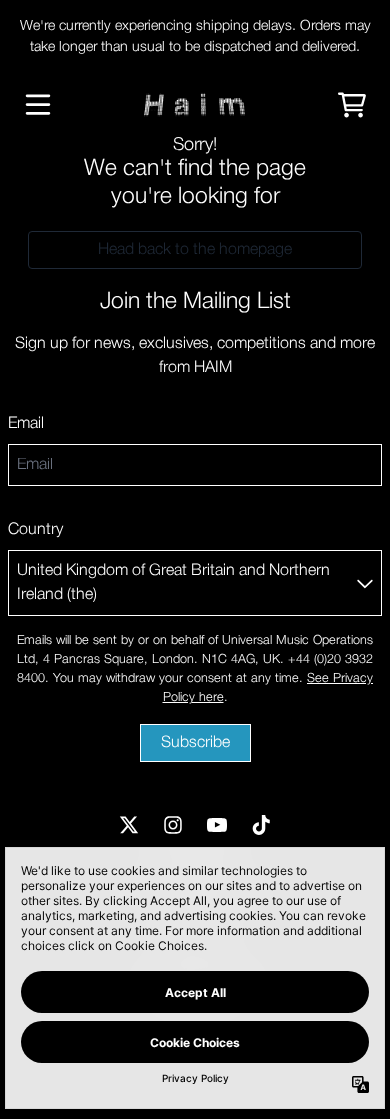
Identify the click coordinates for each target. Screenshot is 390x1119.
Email (26, 424)
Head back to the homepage (195, 250)
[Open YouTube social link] (217, 825)
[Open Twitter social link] (129, 825)
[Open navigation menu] (38, 105)
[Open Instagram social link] (173, 825)
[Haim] (194, 104)
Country (35, 530)
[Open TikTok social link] (261, 825)
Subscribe (195, 743)
